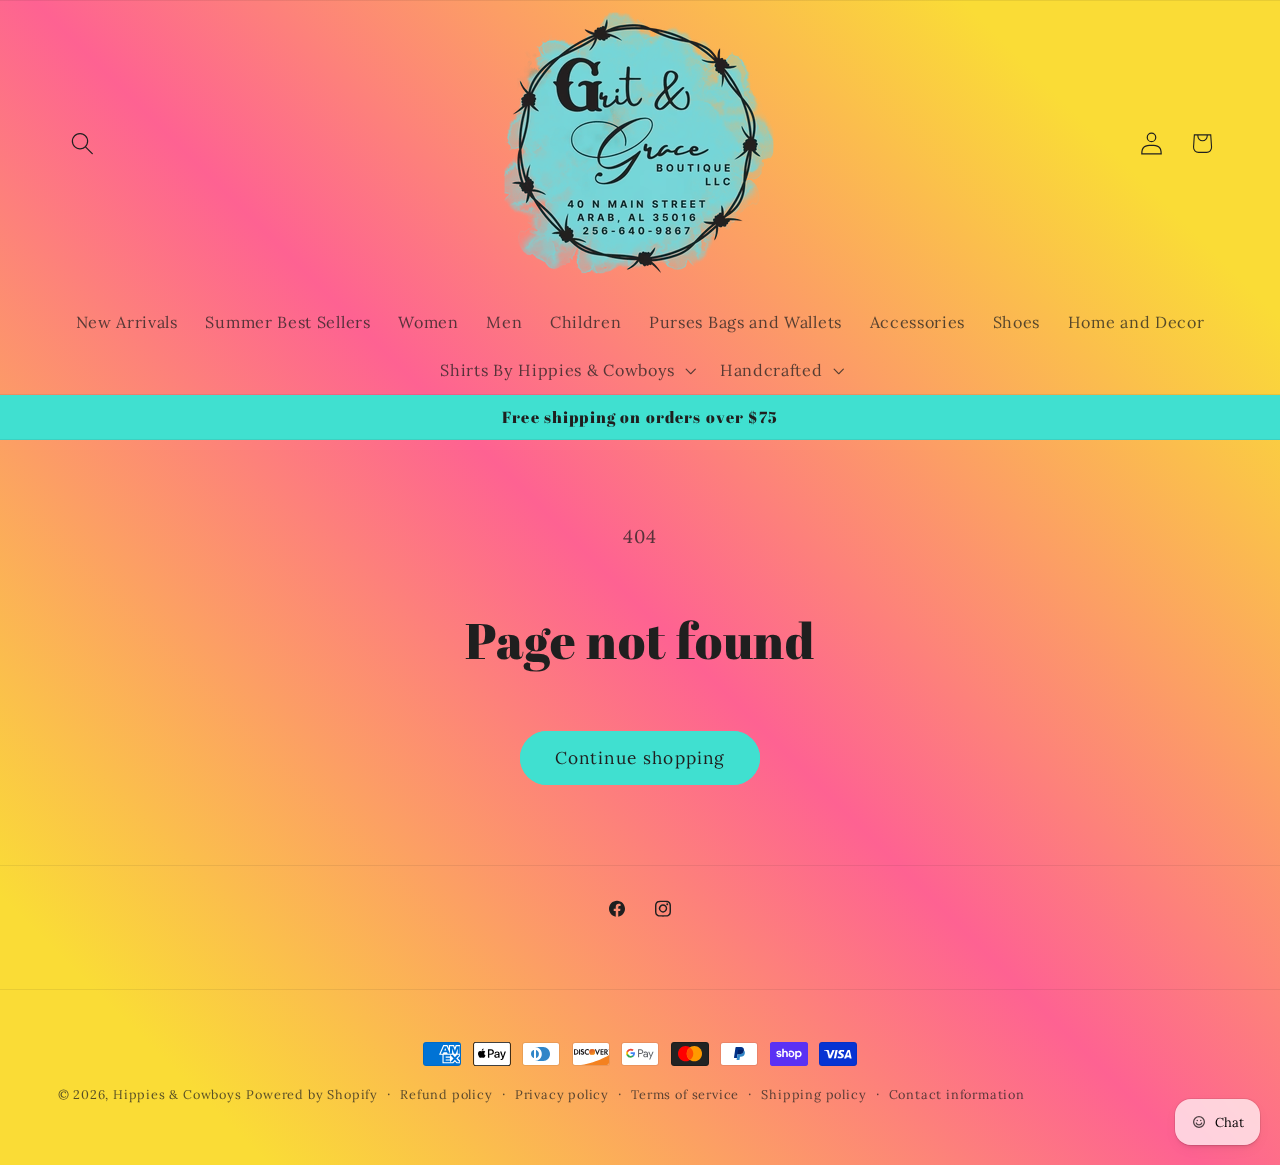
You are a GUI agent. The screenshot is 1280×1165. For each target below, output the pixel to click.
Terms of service (685, 1094)
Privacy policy (562, 1094)
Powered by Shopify (312, 1094)
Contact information (957, 1094)
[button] (83, 143)
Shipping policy (813, 1094)
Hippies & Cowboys (177, 1094)
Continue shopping (640, 758)
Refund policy (446, 1094)
